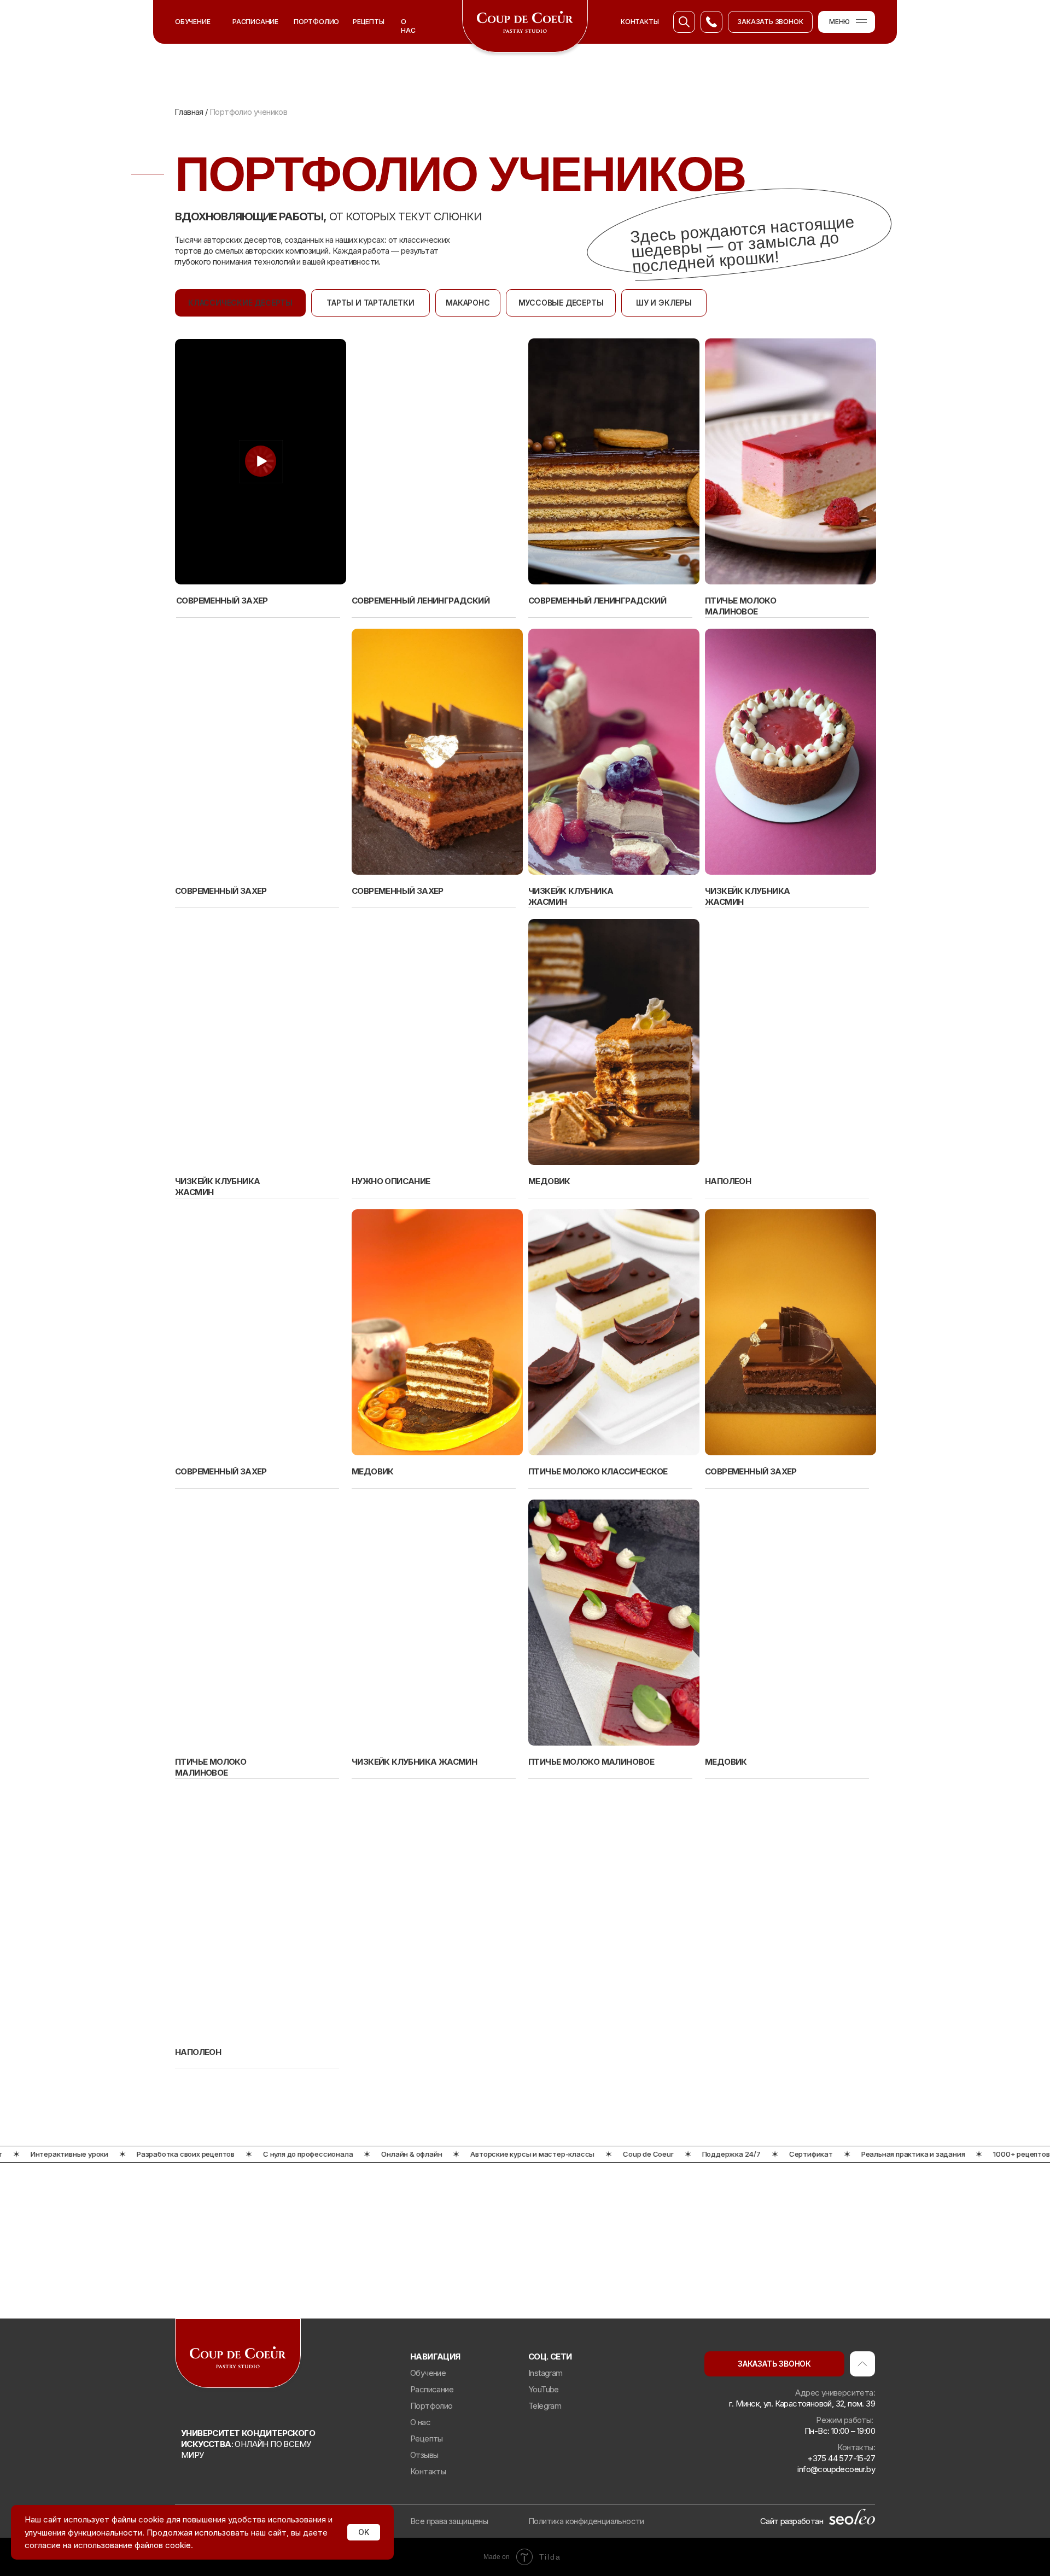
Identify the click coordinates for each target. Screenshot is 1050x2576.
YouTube (544, 2389)
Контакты (428, 2471)
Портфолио (431, 2406)
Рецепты (369, 22)
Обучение (192, 22)
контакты (640, 22)
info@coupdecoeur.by (836, 2469)
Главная (190, 112)
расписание (255, 22)
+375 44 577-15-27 (841, 2458)
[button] (770, 22)
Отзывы (424, 2455)
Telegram (545, 2406)
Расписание (432, 2389)
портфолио (316, 22)
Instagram (546, 2373)
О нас (408, 26)
